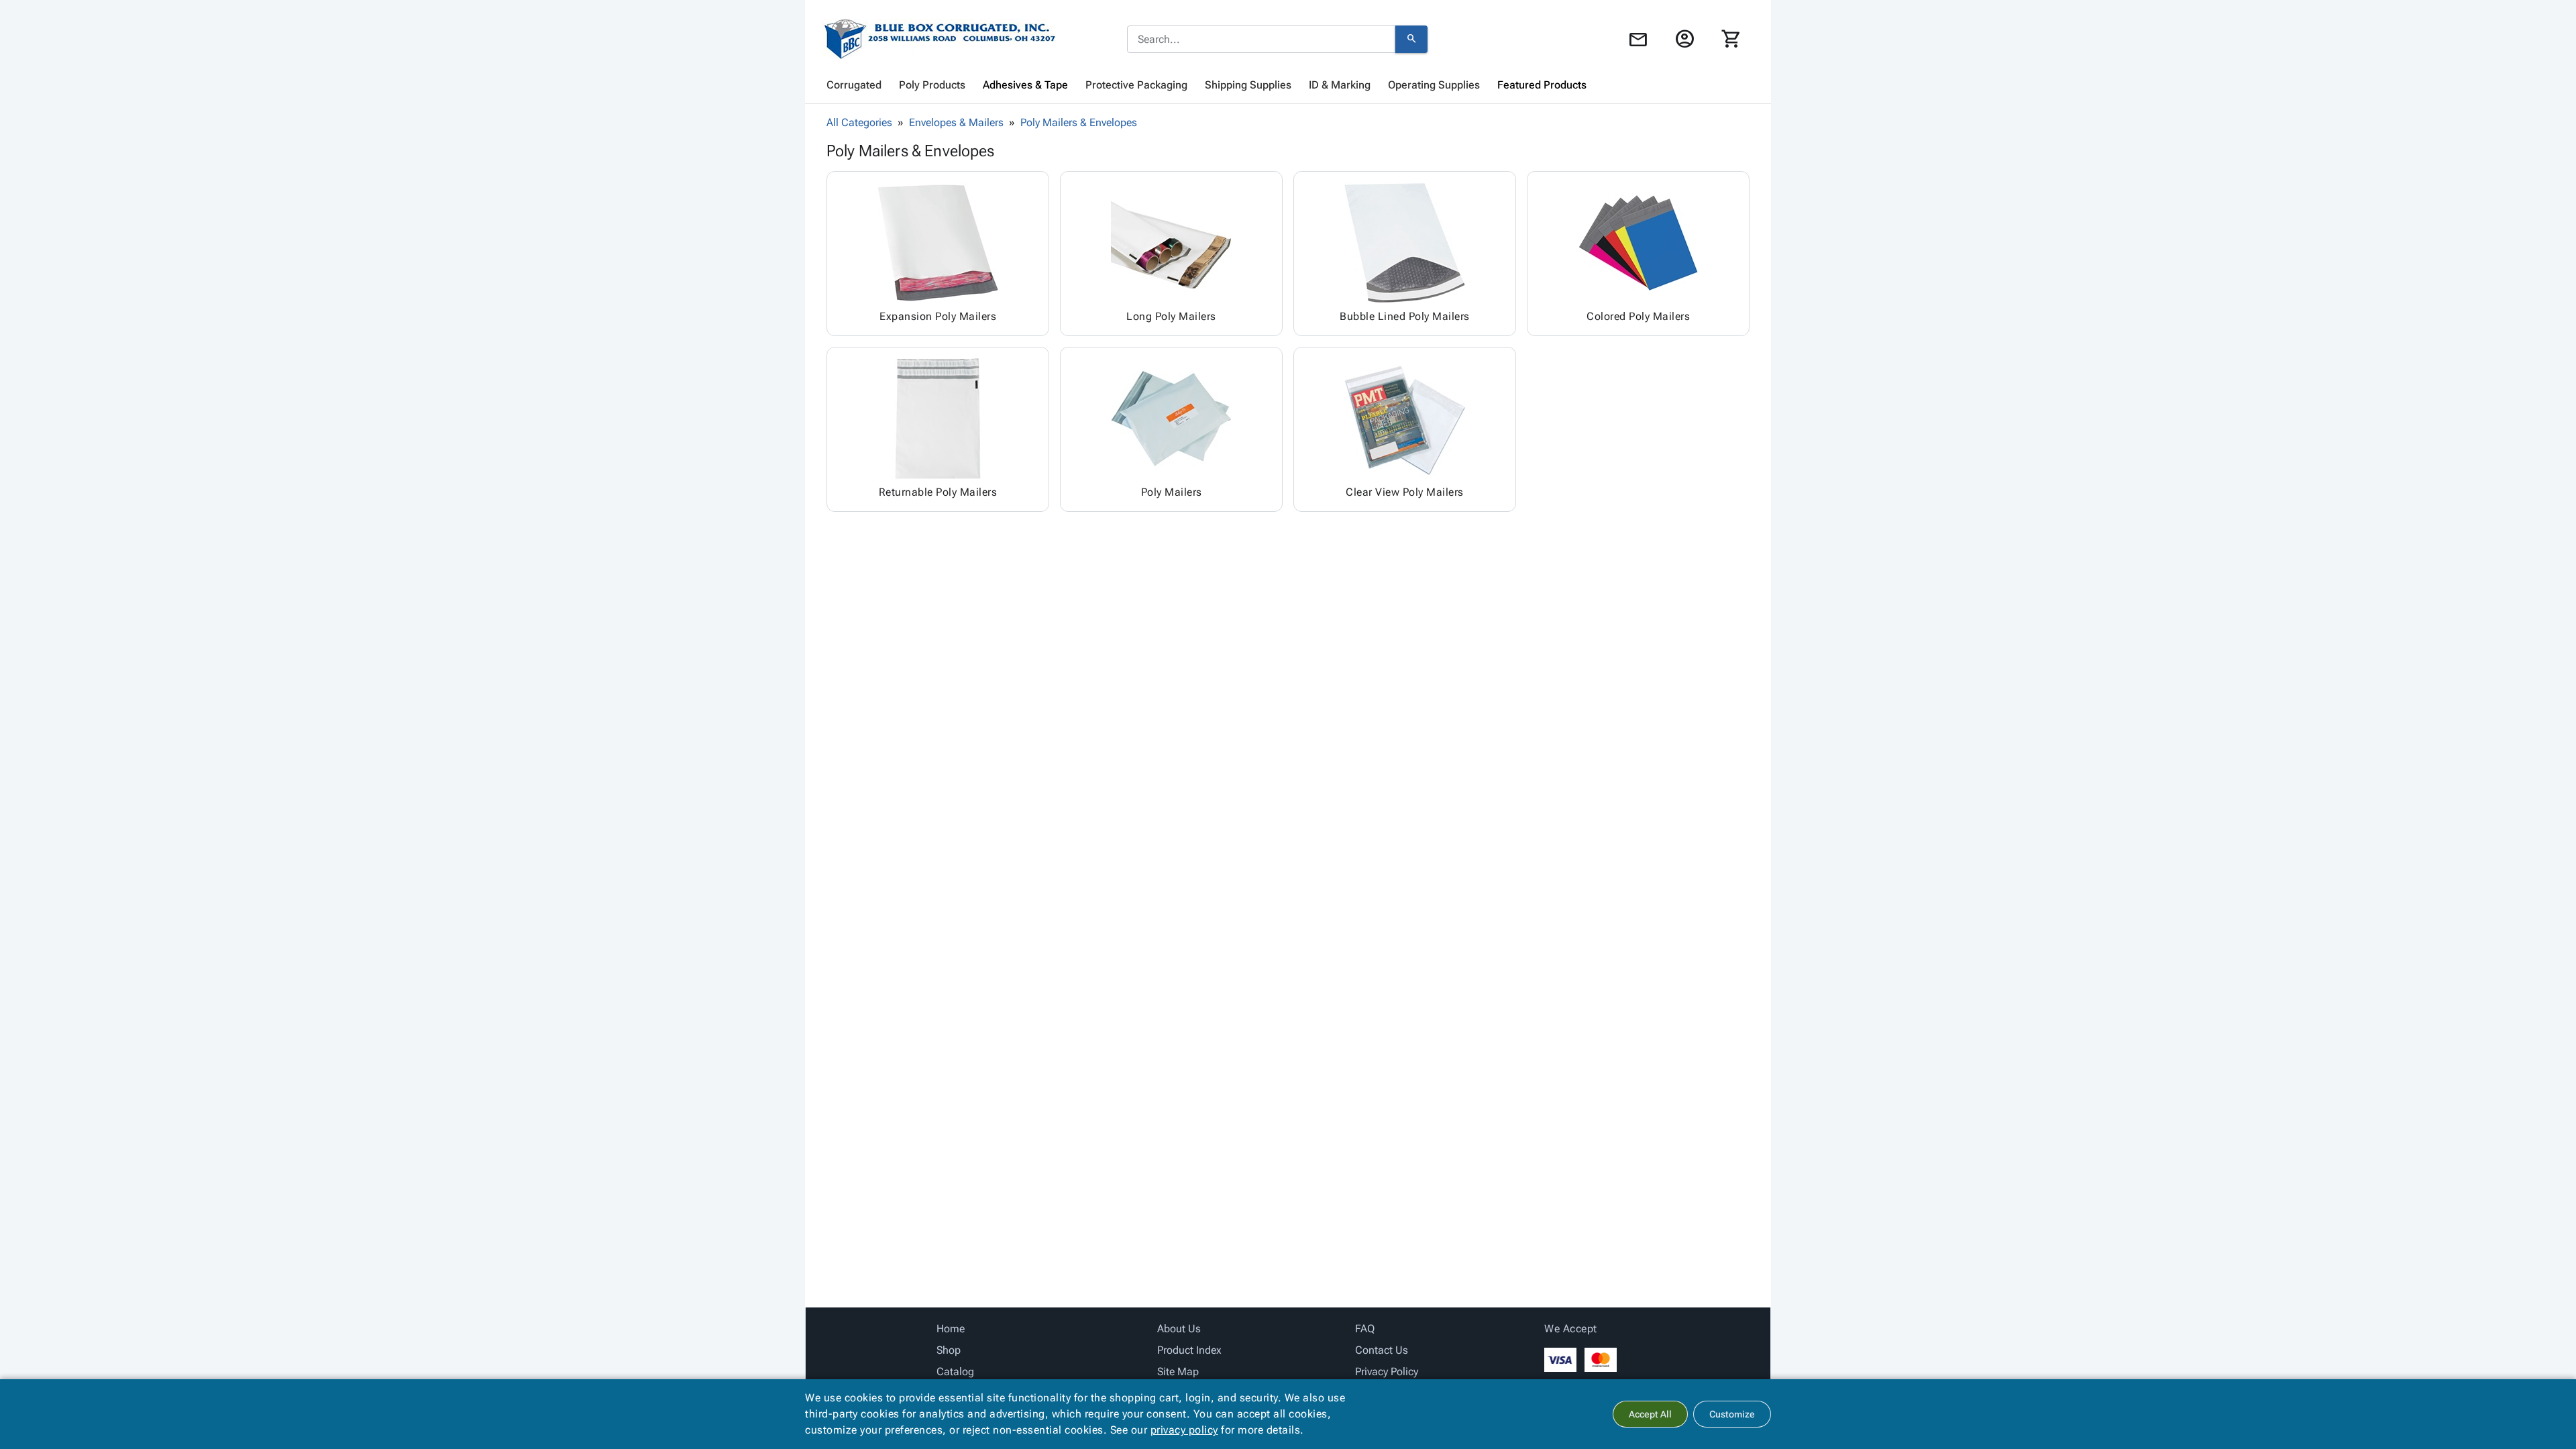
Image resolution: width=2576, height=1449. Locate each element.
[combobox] (1261, 40)
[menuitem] (854, 85)
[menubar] (1288, 85)
